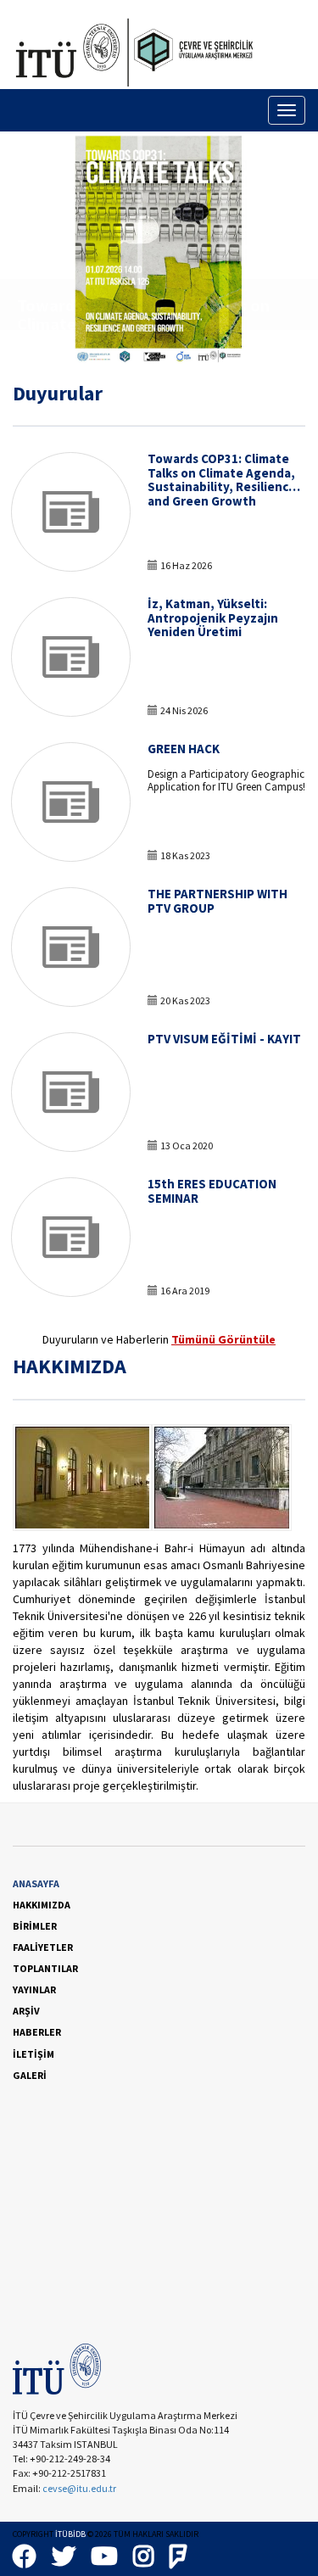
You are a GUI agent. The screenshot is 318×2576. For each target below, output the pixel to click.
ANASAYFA (36, 1883)
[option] (159, 247)
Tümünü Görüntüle (223, 1339)
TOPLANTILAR (45, 1968)
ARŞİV (26, 2011)
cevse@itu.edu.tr (80, 2488)
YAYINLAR (34, 1989)
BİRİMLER (35, 1926)
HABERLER (37, 2032)
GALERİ (30, 2075)
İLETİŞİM (33, 2054)
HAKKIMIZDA (42, 1905)
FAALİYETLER (43, 1947)
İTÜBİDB (70, 2534)
